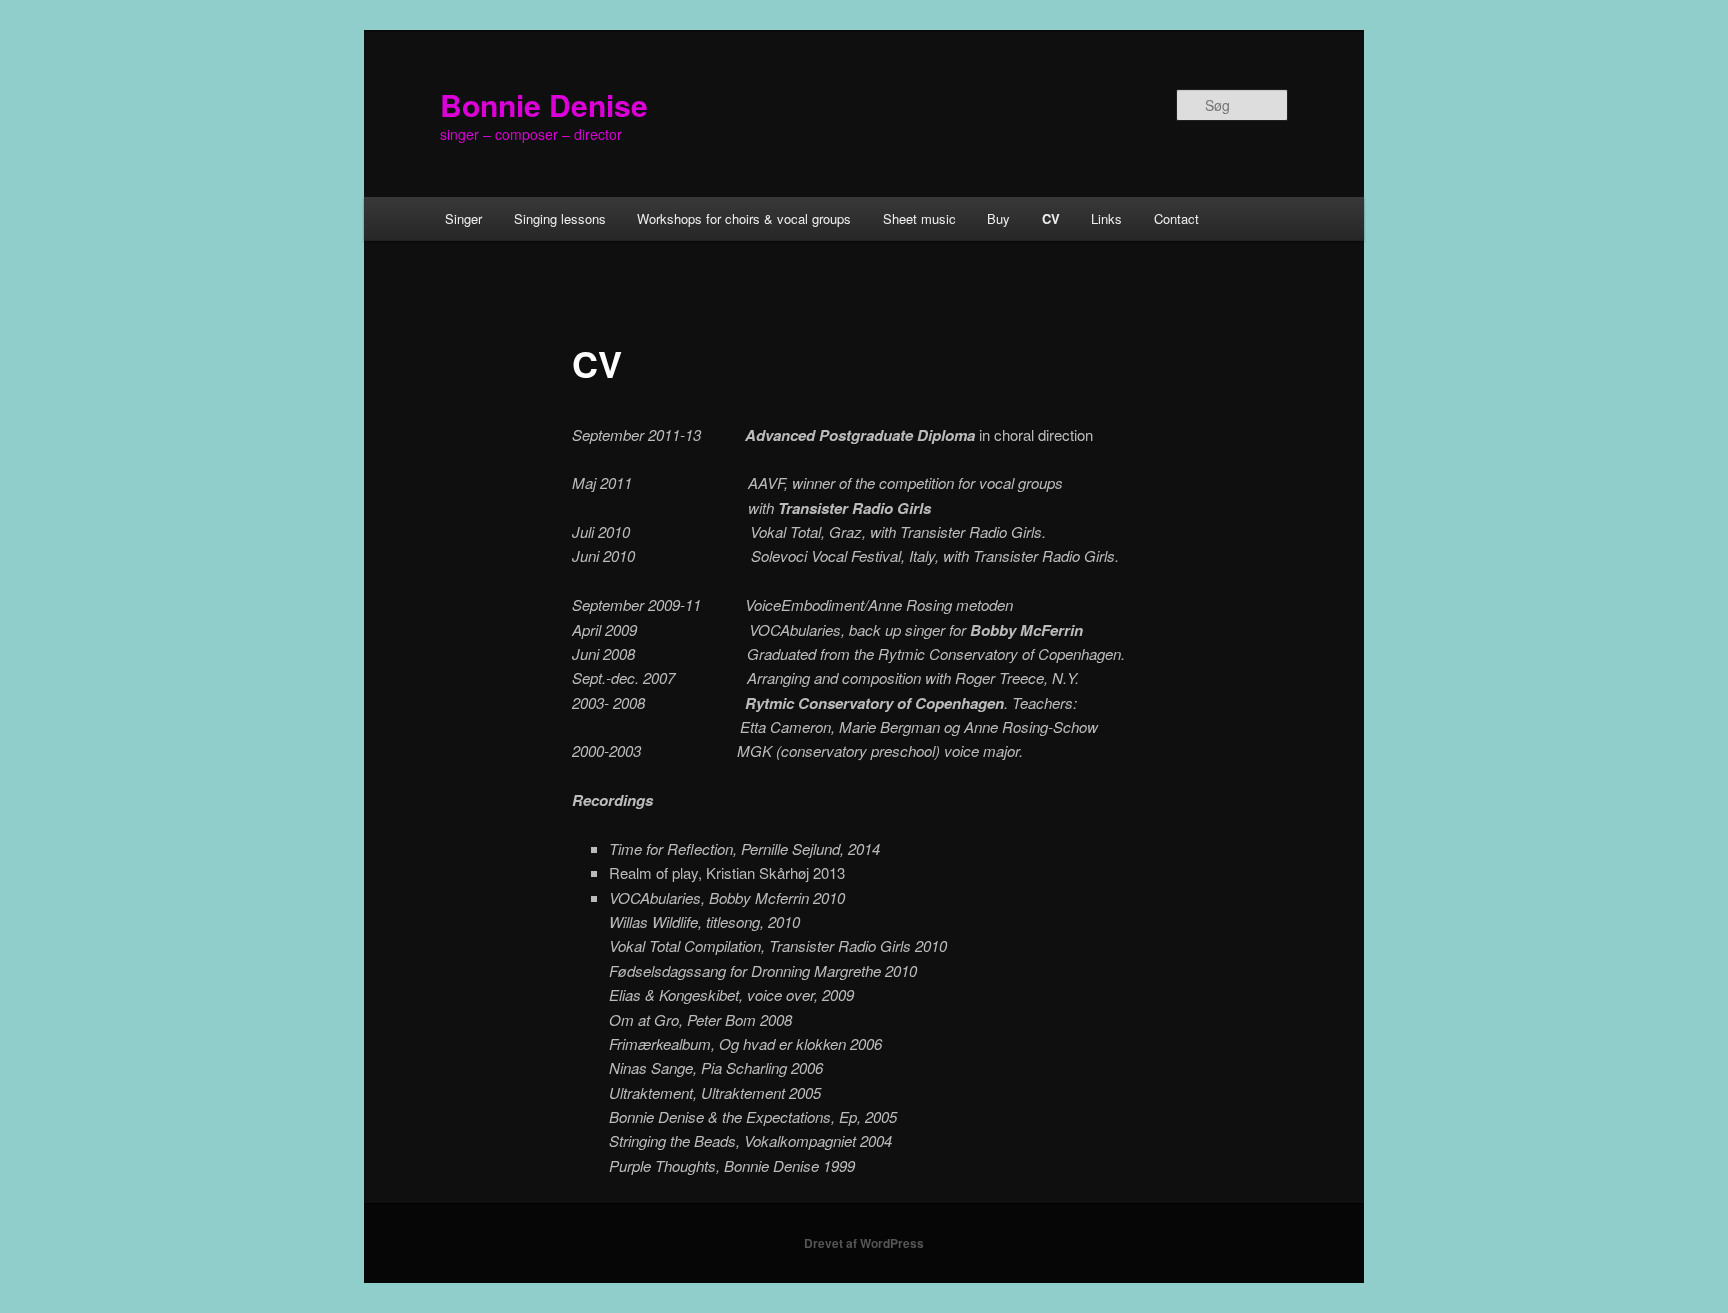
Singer (463, 218)
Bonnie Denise (544, 104)
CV (1051, 218)
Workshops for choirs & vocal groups (744, 218)
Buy (998, 218)
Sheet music (919, 218)
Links (1106, 218)
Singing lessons (560, 218)
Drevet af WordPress (864, 1243)
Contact (1176, 218)
